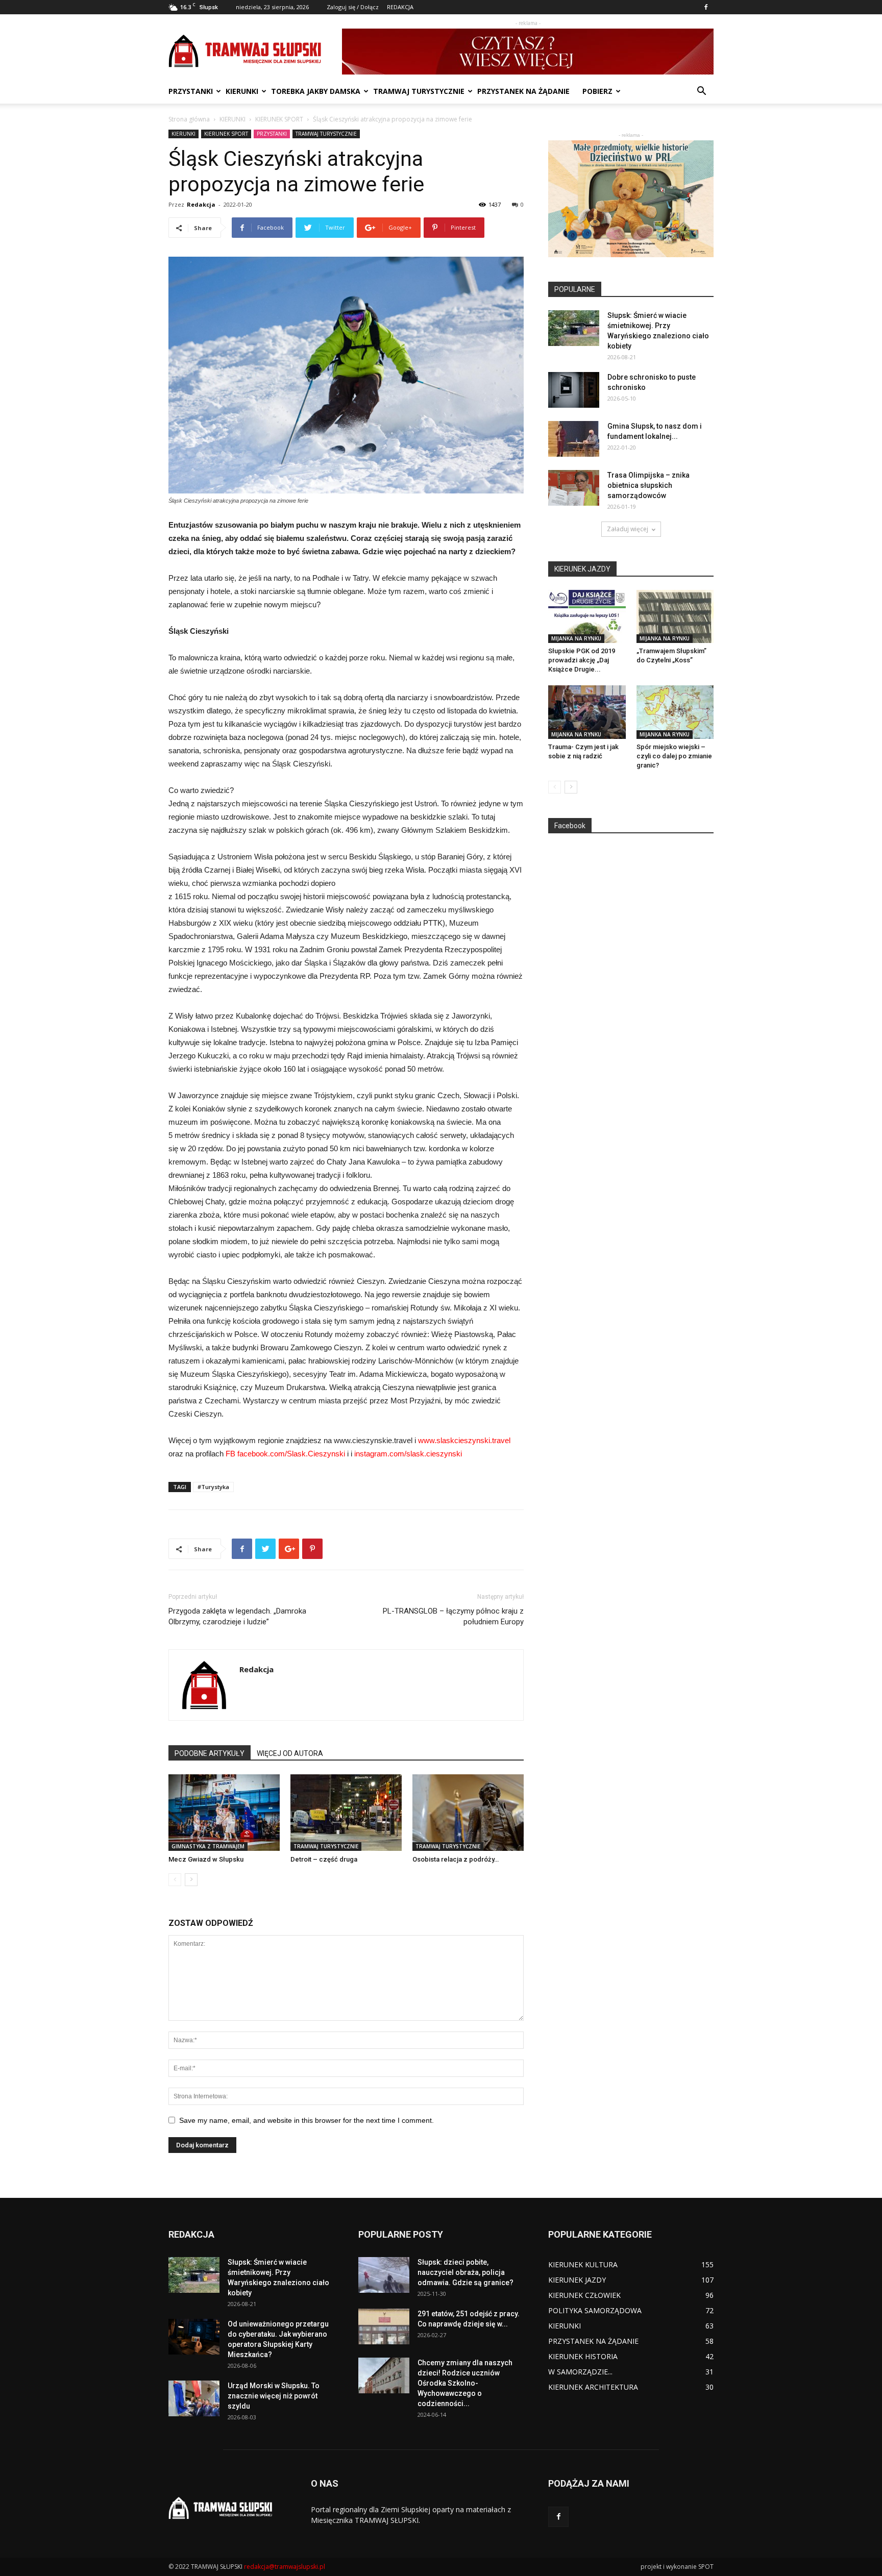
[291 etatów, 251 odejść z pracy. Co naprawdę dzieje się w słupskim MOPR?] (384, 2326)
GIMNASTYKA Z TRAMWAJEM (208, 1846)
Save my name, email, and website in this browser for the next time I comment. (307, 2120)
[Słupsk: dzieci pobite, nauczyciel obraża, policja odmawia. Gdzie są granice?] (384, 2275)
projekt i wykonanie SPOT (677, 2567)
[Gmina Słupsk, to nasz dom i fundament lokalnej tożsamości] (574, 439)
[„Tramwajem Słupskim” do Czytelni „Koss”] (675, 616)
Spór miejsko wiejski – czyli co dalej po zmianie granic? (674, 756)
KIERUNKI (242, 91)
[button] (701, 92)
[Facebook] (706, 7)
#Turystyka (213, 1487)
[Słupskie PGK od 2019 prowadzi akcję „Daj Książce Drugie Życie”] (587, 616)
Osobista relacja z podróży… (456, 1859)
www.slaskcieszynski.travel (464, 1440)
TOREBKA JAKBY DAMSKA (316, 91)
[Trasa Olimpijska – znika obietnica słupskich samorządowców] (574, 488)
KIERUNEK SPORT (279, 119)
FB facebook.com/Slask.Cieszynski (285, 1454)
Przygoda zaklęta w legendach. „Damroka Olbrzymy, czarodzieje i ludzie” (237, 1616)
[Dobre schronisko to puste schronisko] (574, 390)
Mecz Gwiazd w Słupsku (206, 1859)
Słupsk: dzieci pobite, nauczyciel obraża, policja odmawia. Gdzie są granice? (465, 2272)
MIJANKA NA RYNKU (576, 638)
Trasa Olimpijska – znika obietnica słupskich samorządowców (648, 485)
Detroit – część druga (324, 1859)
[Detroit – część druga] (346, 1813)
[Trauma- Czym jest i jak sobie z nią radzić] (587, 712)
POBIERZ (597, 91)
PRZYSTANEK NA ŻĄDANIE (523, 91)
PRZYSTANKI (191, 91)
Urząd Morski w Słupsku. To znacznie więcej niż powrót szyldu (274, 2396)
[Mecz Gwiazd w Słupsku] (224, 1813)
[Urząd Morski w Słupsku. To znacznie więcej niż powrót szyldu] (194, 2398)
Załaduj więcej (628, 529)
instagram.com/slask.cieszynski (408, 1454)
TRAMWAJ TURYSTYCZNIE (419, 91)
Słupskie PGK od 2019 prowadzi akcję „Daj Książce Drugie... (582, 660)
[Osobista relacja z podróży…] (468, 1813)
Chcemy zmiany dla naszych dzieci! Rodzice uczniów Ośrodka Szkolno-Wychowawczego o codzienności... (465, 2383)
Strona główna (189, 119)
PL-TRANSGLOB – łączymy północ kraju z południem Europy (453, 1616)
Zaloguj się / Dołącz (353, 7)
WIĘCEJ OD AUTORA (290, 1753)
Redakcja (201, 204)
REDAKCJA (400, 7)
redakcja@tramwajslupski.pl (285, 2567)
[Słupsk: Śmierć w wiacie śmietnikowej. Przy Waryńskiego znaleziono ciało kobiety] (574, 328)
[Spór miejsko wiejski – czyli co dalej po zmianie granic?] (675, 712)
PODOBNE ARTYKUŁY (210, 1753)
